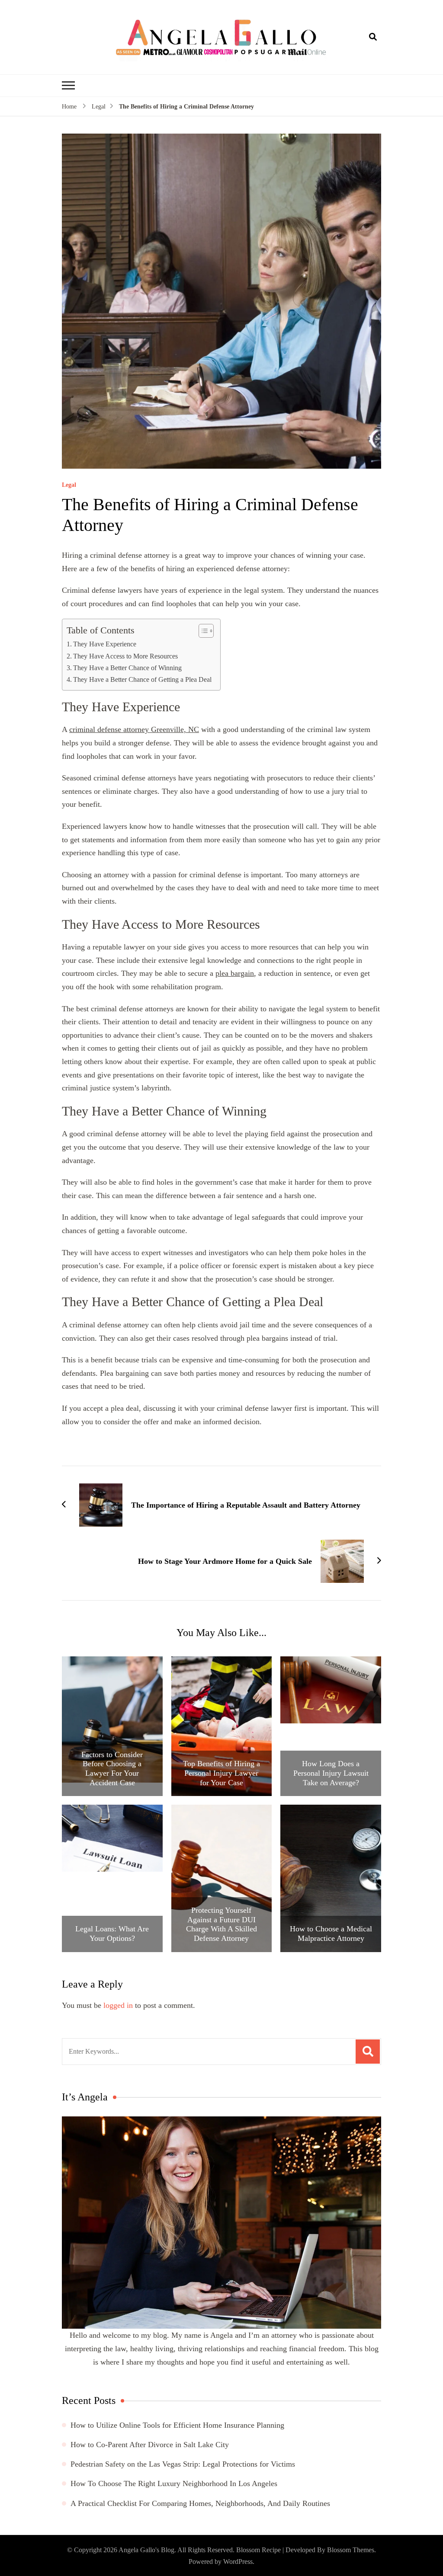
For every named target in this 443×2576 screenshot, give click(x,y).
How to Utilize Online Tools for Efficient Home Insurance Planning (177, 2425)
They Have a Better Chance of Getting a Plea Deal (142, 680)
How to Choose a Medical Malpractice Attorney (331, 1934)
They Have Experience (105, 644)
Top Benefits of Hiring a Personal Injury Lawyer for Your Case (221, 1773)
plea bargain (235, 973)
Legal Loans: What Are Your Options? (112, 1934)
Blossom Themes (351, 2550)
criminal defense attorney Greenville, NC (134, 729)
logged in (118, 2005)
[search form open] (373, 37)
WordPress (238, 2562)
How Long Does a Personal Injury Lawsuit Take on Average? (331, 1773)
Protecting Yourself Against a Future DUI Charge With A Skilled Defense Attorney (221, 1924)
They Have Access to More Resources (125, 656)
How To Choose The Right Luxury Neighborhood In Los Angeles (174, 2483)
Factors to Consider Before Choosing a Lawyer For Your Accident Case (112, 1769)
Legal (69, 485)
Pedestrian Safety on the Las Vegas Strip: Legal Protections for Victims (183, 2464)
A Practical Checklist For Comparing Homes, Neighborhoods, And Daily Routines (200, 2503)
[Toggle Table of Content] (202, 631)
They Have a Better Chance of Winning (127, 668)
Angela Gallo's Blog (146, 2550)
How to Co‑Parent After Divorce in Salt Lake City (150, 2445)
